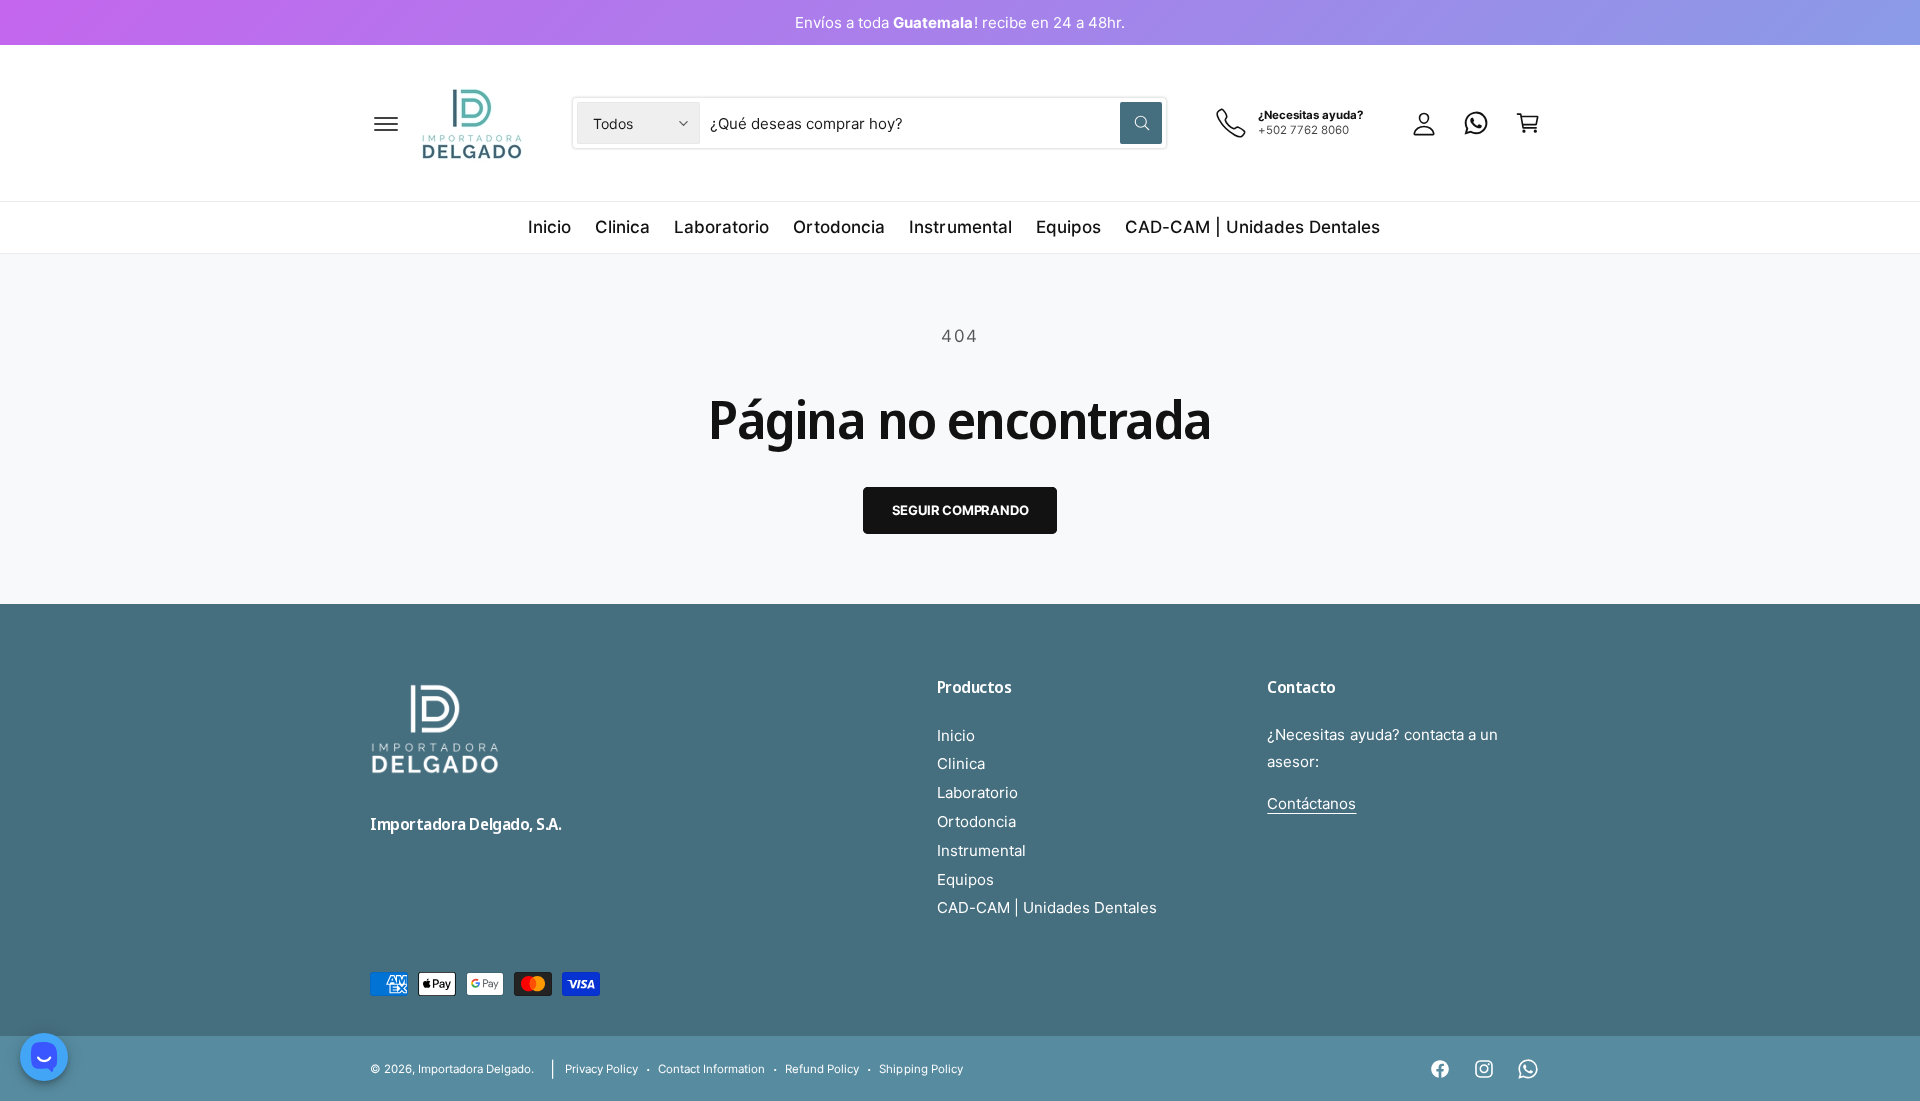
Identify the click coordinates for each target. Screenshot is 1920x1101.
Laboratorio (977, 792)
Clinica (961, 763)
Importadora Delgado (474, 1069)
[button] (386, 123)
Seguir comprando (960, 510)
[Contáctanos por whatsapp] (1476, 123)
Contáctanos (1311, 803)
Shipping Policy (920, 1069)
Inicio (956, 735)
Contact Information (711, 1069)
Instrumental (981, 850)
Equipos (965, 879)
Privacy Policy (601, 1069)
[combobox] (936, 123)
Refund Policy (822, 1069)
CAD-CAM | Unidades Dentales (1047, 907)
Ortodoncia (976, 821)
